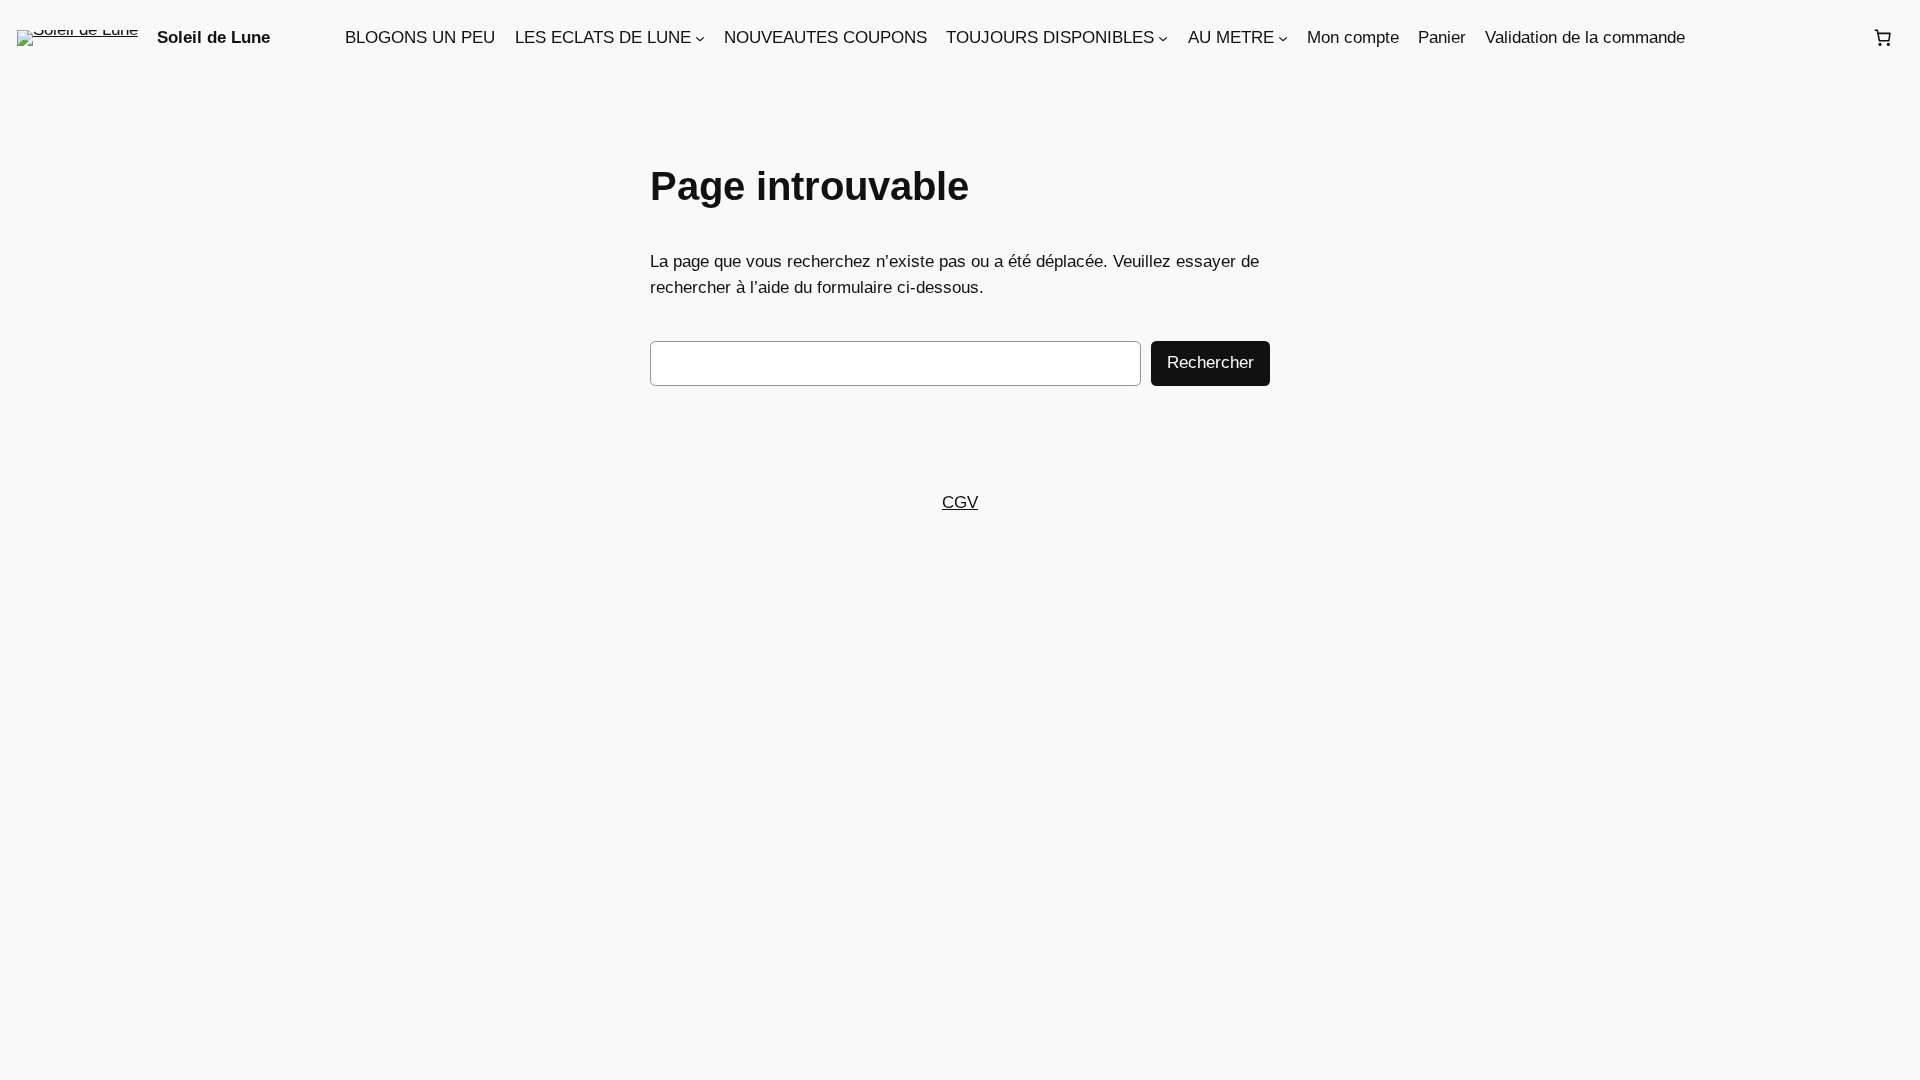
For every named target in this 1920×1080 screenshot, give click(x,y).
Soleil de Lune (213, 37)
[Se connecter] (1777, 37)
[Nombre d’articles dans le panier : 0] (1882, 38)
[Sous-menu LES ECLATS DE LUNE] (700, 38)
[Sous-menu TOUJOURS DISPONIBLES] (1163, 38)
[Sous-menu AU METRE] (1283, 38)
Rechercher (1210, 362)
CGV (960, 502)
